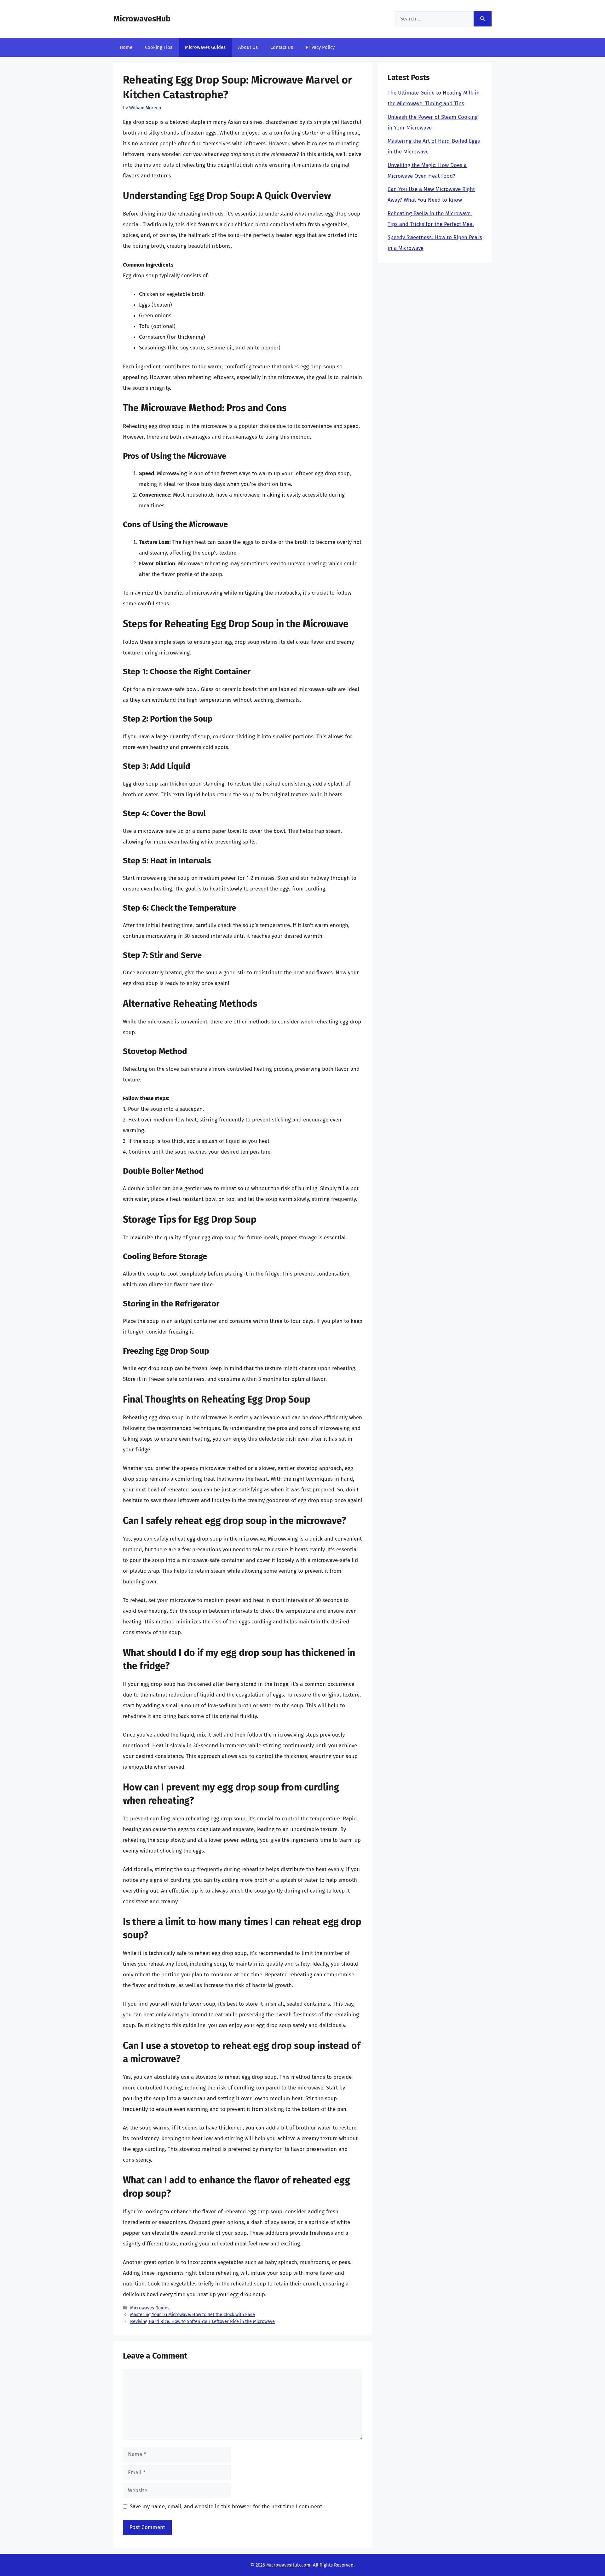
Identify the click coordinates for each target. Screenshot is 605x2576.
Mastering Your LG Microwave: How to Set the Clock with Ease (193, 2314)
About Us (248, 47)
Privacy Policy (320, 47)
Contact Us (282, 47)
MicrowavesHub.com (288, 2565)
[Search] (483, 19)
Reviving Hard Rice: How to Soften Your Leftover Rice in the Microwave (202, 2321)
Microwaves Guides (205, 47)
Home (126, 47)
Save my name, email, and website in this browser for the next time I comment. (227, 2507)
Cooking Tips (159, 47)
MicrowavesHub (142, 19)
